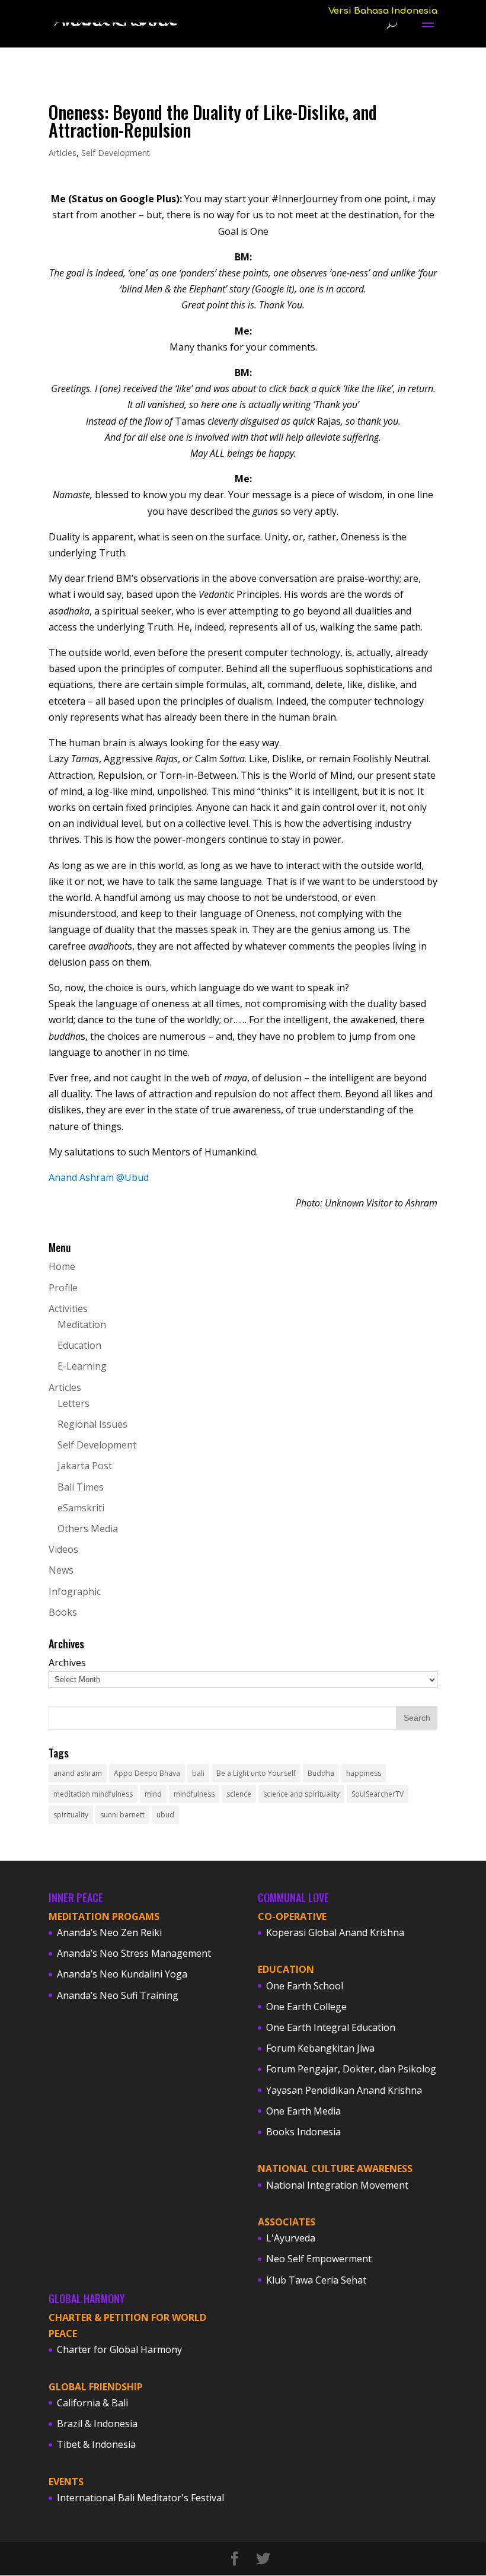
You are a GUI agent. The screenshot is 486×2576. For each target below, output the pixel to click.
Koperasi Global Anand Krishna (335, 1932)
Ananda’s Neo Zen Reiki (109, 1932)
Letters (73, 1403)
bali (198, 1773)
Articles (63, 153)
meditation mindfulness (93, 1794)
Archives (67, 1663)
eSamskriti (81, 1508)
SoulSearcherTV (378, 1794)
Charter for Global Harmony (119, 2349)
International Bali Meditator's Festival (140, 2498)
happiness (364, 1773)
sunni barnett (122, 1815)
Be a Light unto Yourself (256, 1773)
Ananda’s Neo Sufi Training (118, 1995)
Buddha (321, 1773)
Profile (63, 1288)
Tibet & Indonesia (96, 2444)
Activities (68, 1308)
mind (153, 1794)
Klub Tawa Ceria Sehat (316, 2280)
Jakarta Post (85, 1466)
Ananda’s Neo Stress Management (134, 1953)
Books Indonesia (303, 2132)
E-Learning (82, 1366)
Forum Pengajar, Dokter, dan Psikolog (351, 2069)
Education (79, 1345)
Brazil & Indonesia (97, 2424)
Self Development (116, 153)
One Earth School (305, 1986)
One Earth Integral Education (331, 2027)
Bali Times (81, 1487)
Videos (63, 1549)
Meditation (82, 1324)
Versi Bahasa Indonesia (383, 11)
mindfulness (194, 1794)
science (239, 1794)
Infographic (75, 1591)
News (61, 1570)
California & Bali (92, 2403)
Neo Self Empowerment (319, 2259)
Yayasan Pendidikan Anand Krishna (344, 2090)
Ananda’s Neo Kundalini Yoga (122, 1974)
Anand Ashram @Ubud (99, 1177)
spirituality (71, 1815)
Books (63, 1612)
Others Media (88, 1529)
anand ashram (78, 1773)
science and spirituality (301, 1794)
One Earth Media (303, 2111)
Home (62, 1266)
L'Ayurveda (291, 2238)
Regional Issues (92, 1424)
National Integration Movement (337, 2185)
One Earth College (306, 2007)
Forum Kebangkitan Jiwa (320, 2048)
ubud (165, 1815)
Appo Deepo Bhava (147, 1773)
